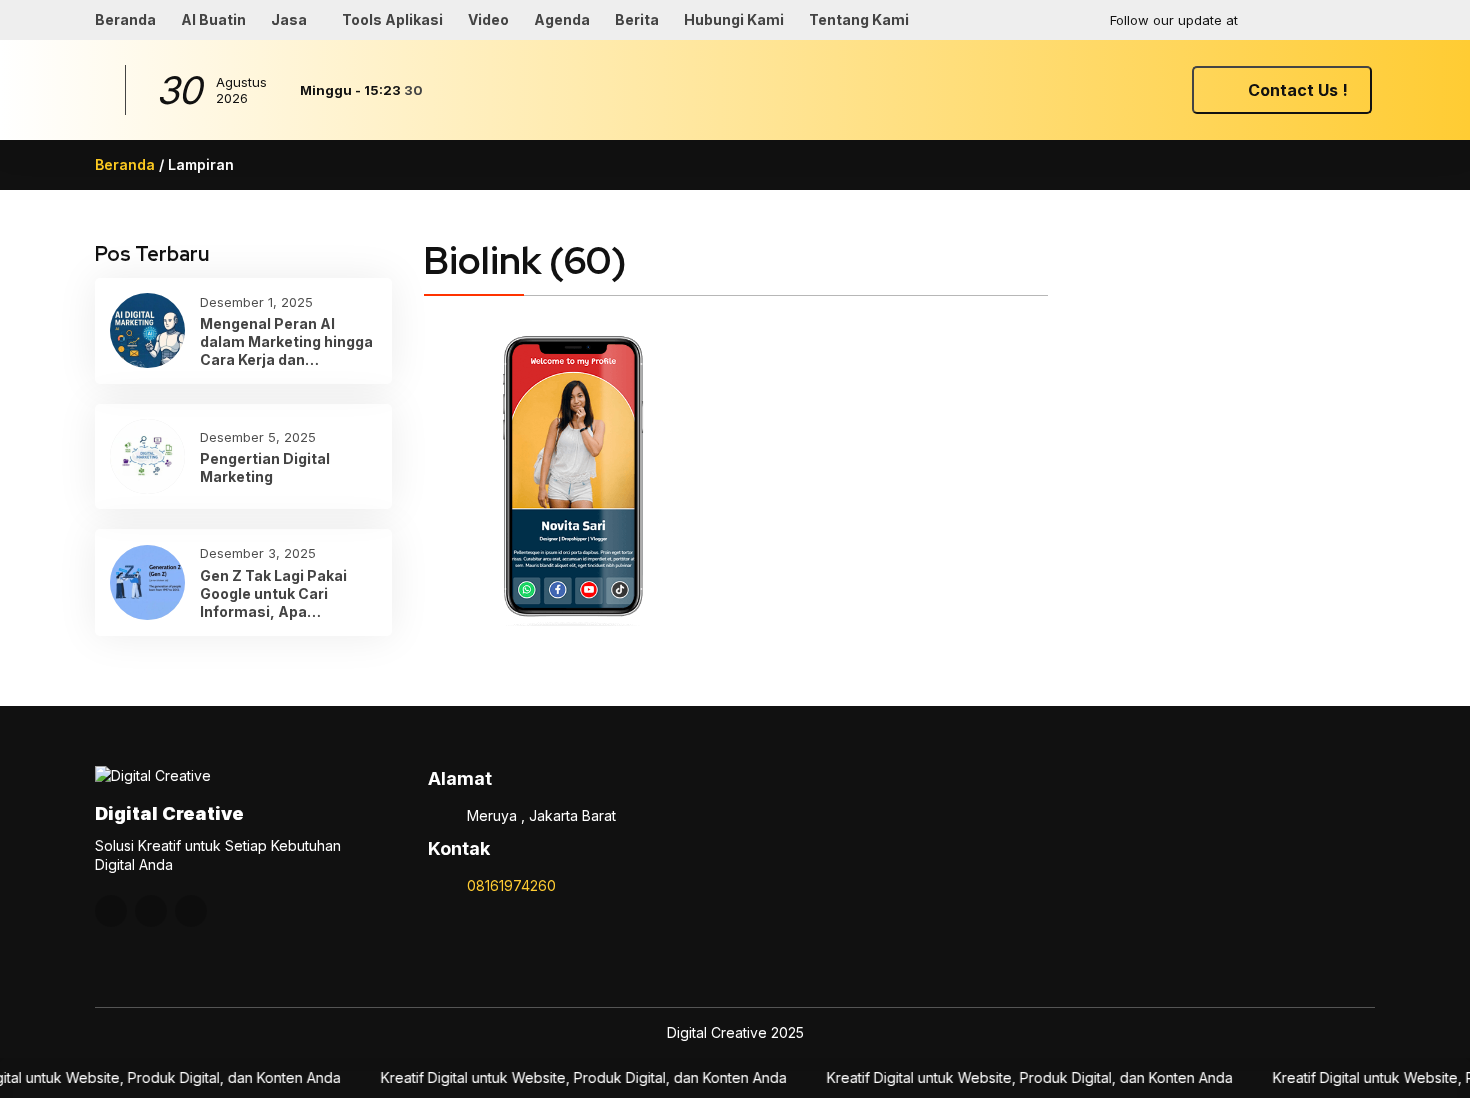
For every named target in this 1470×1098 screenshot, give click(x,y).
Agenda (562, 19)
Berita (637, 19)
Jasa (289, 19)
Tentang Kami (859, 19)
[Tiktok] (1358, 20)
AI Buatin (213, 19)
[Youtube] (1319, 20)
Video (488, 19)
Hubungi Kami (734, 19)
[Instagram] (1280, 20)
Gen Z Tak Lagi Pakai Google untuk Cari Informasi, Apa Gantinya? (273, 594)
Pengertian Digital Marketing (265, 467)
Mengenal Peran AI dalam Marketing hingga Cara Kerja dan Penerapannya (286, 342)
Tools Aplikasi (392, 19)
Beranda (125, 19)
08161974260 (511, 885)
